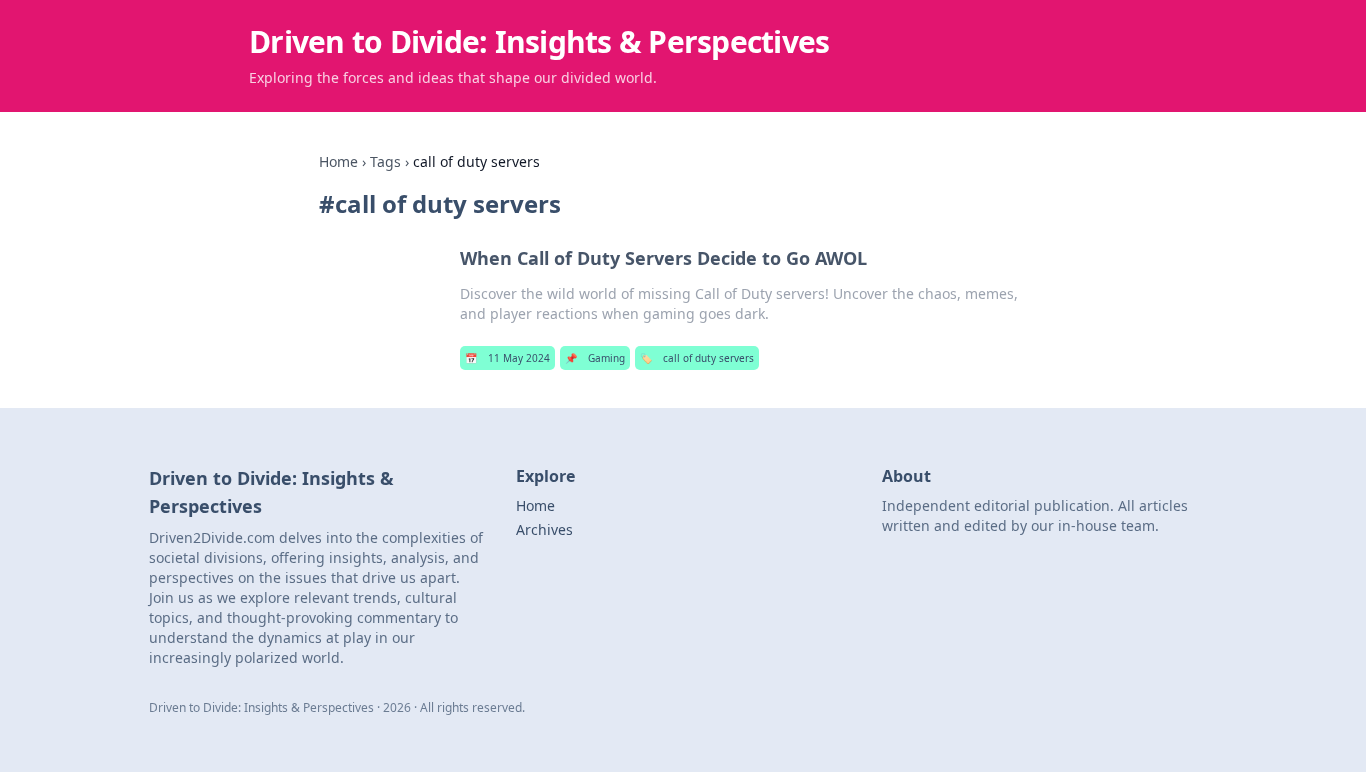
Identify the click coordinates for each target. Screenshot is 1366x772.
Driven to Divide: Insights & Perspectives (539, 41)
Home (338, 161)
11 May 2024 (507, 358)
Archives (544, 529)
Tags (385, 161)
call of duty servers (697, 358)
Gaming (595, 358)
